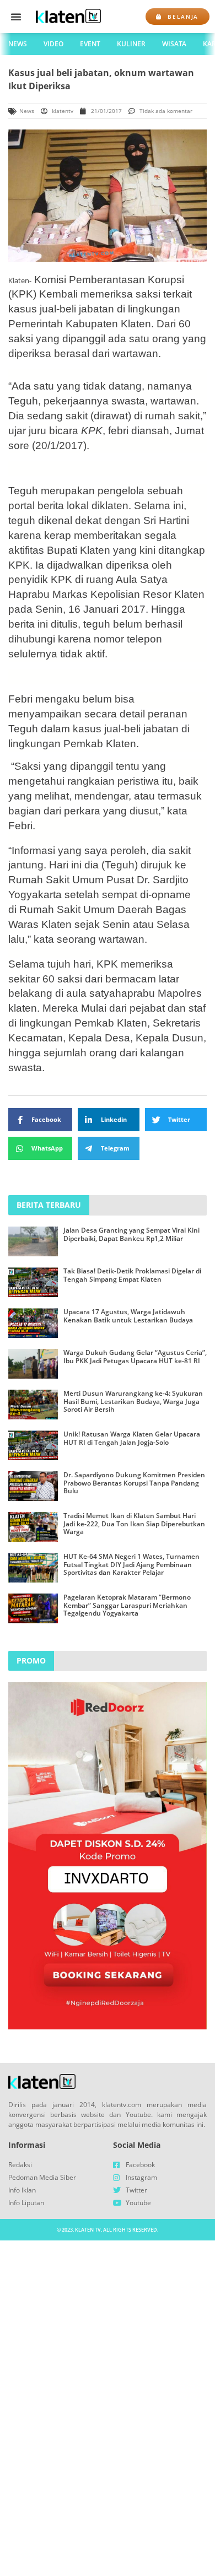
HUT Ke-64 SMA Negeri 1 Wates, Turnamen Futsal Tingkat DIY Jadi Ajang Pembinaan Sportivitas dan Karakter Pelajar (131, 1564)
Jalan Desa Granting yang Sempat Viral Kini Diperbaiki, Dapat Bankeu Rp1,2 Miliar (131, 1234)
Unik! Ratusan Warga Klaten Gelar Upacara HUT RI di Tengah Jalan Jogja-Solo (132, 1438)
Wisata (174, 44)
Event (90, 44)
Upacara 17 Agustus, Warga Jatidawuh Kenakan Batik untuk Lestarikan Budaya (128, 1316)
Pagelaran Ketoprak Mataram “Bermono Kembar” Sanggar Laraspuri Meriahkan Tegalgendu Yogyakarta (127, 1605)
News (18, 44)
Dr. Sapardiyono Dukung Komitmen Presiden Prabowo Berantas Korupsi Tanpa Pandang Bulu (134, 1483)
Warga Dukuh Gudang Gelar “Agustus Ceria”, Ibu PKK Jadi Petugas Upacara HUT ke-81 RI (135, 1356)
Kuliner (131, 44)
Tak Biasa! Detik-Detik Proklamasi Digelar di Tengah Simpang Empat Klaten (132, 1275)
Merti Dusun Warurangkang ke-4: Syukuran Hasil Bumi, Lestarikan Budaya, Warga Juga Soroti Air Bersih (133, 1401)
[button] (16, 17)
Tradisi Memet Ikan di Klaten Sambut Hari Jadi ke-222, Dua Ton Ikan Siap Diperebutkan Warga (134, 1524)
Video (53, 44)
